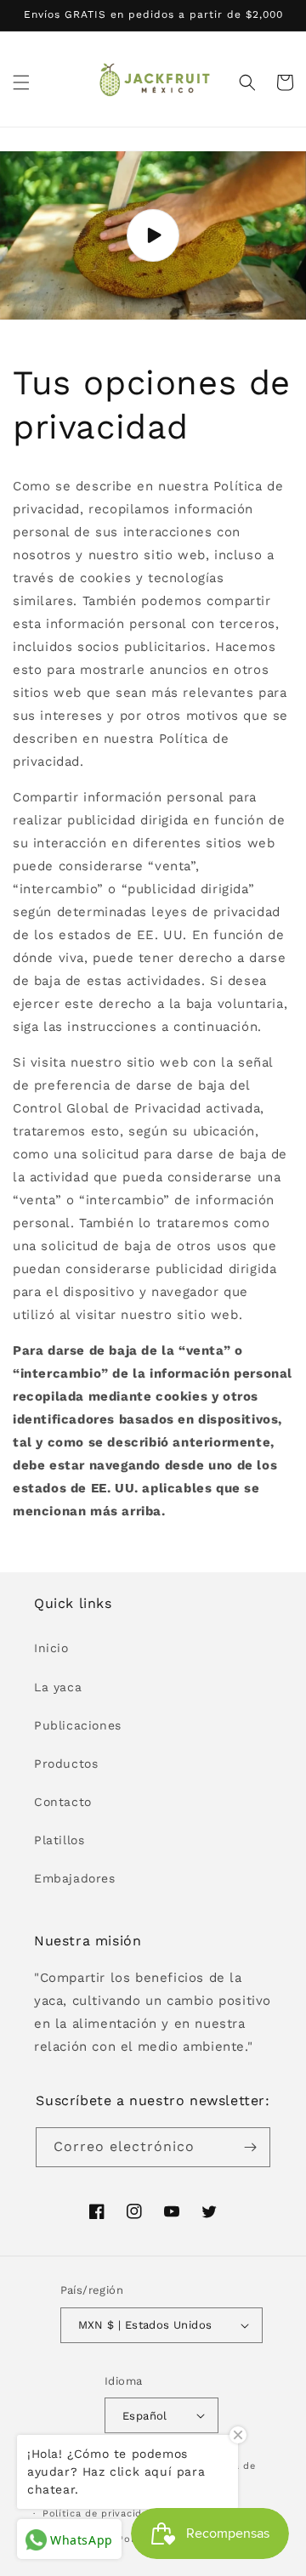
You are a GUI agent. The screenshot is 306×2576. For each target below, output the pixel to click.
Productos (66, 1764)
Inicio (51, 1648)
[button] (21, 82)
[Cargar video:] (153, 236)
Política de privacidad (98, 2514)
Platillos (59, 1840)
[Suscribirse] (251, 2147)
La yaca (58, 1687)
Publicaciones (78, 1725)
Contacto (63, 1802)
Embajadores (75, 1878)
